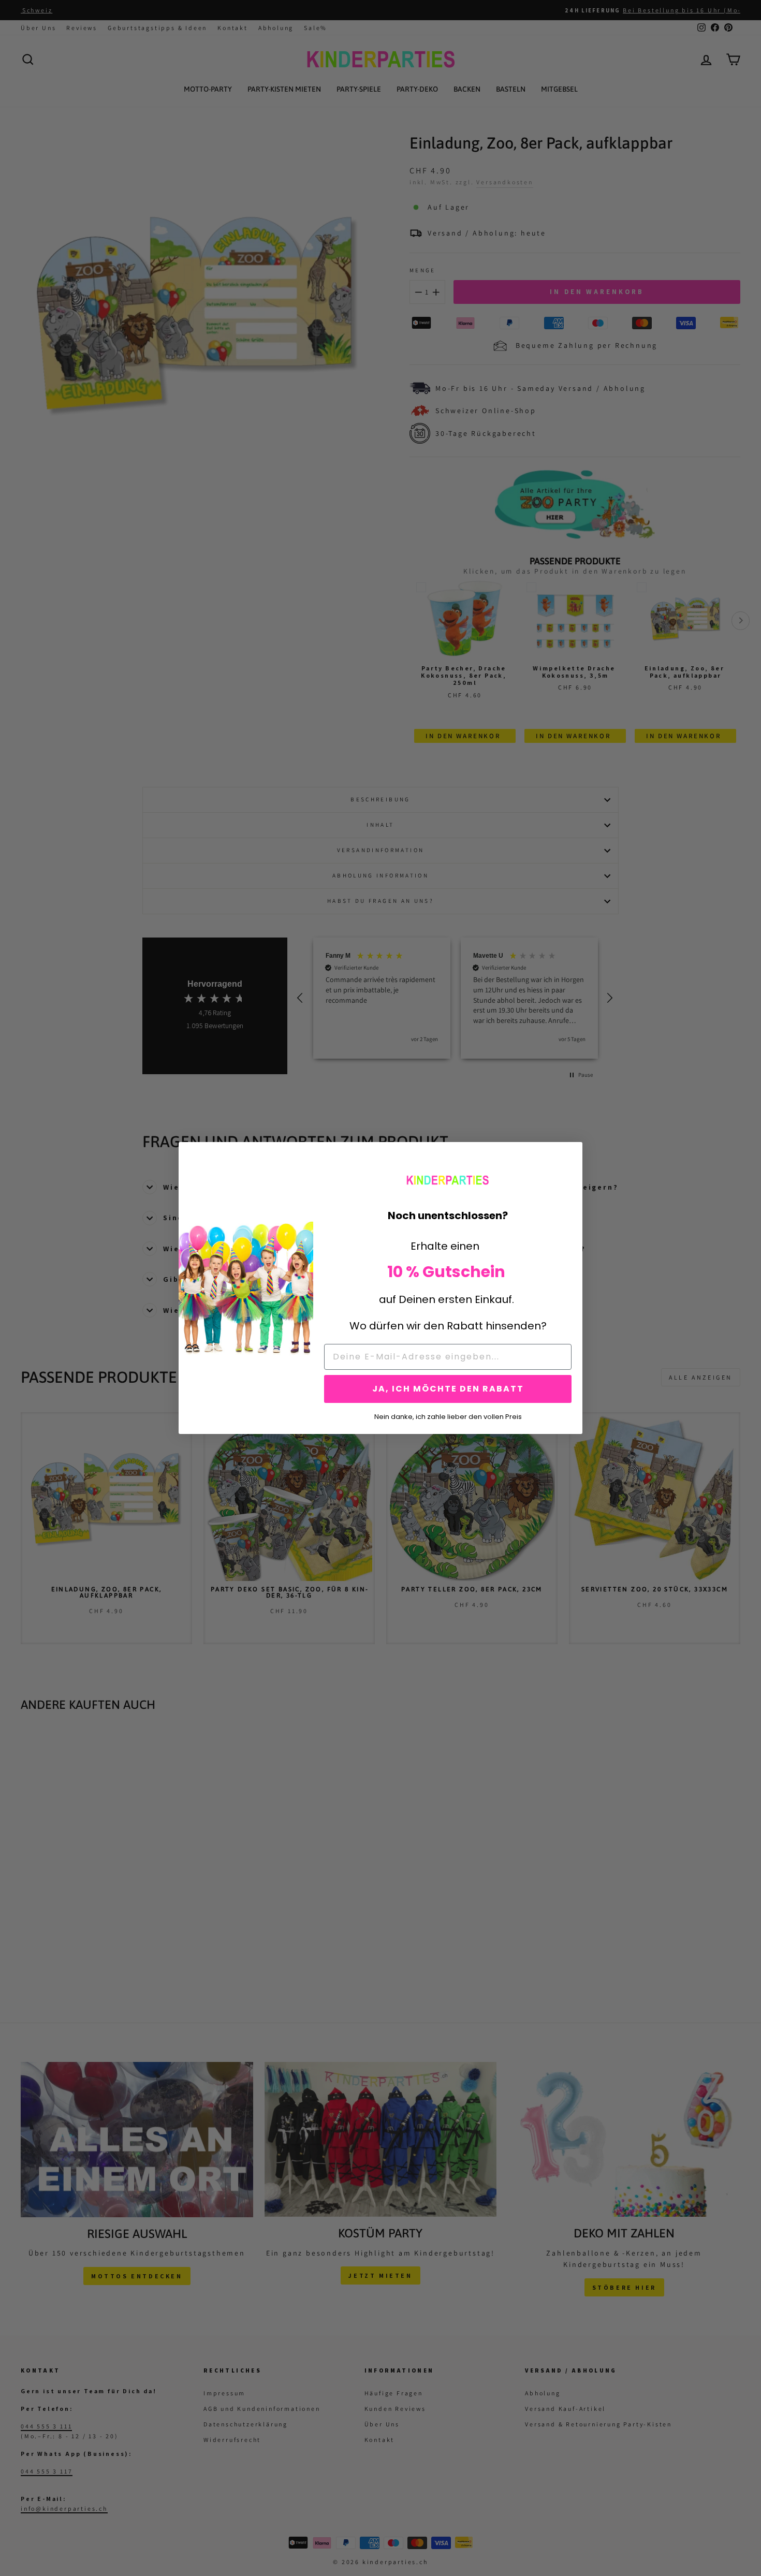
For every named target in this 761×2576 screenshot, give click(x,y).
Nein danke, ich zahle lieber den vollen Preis (448, 1416)
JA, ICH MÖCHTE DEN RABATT (448, 1389)
